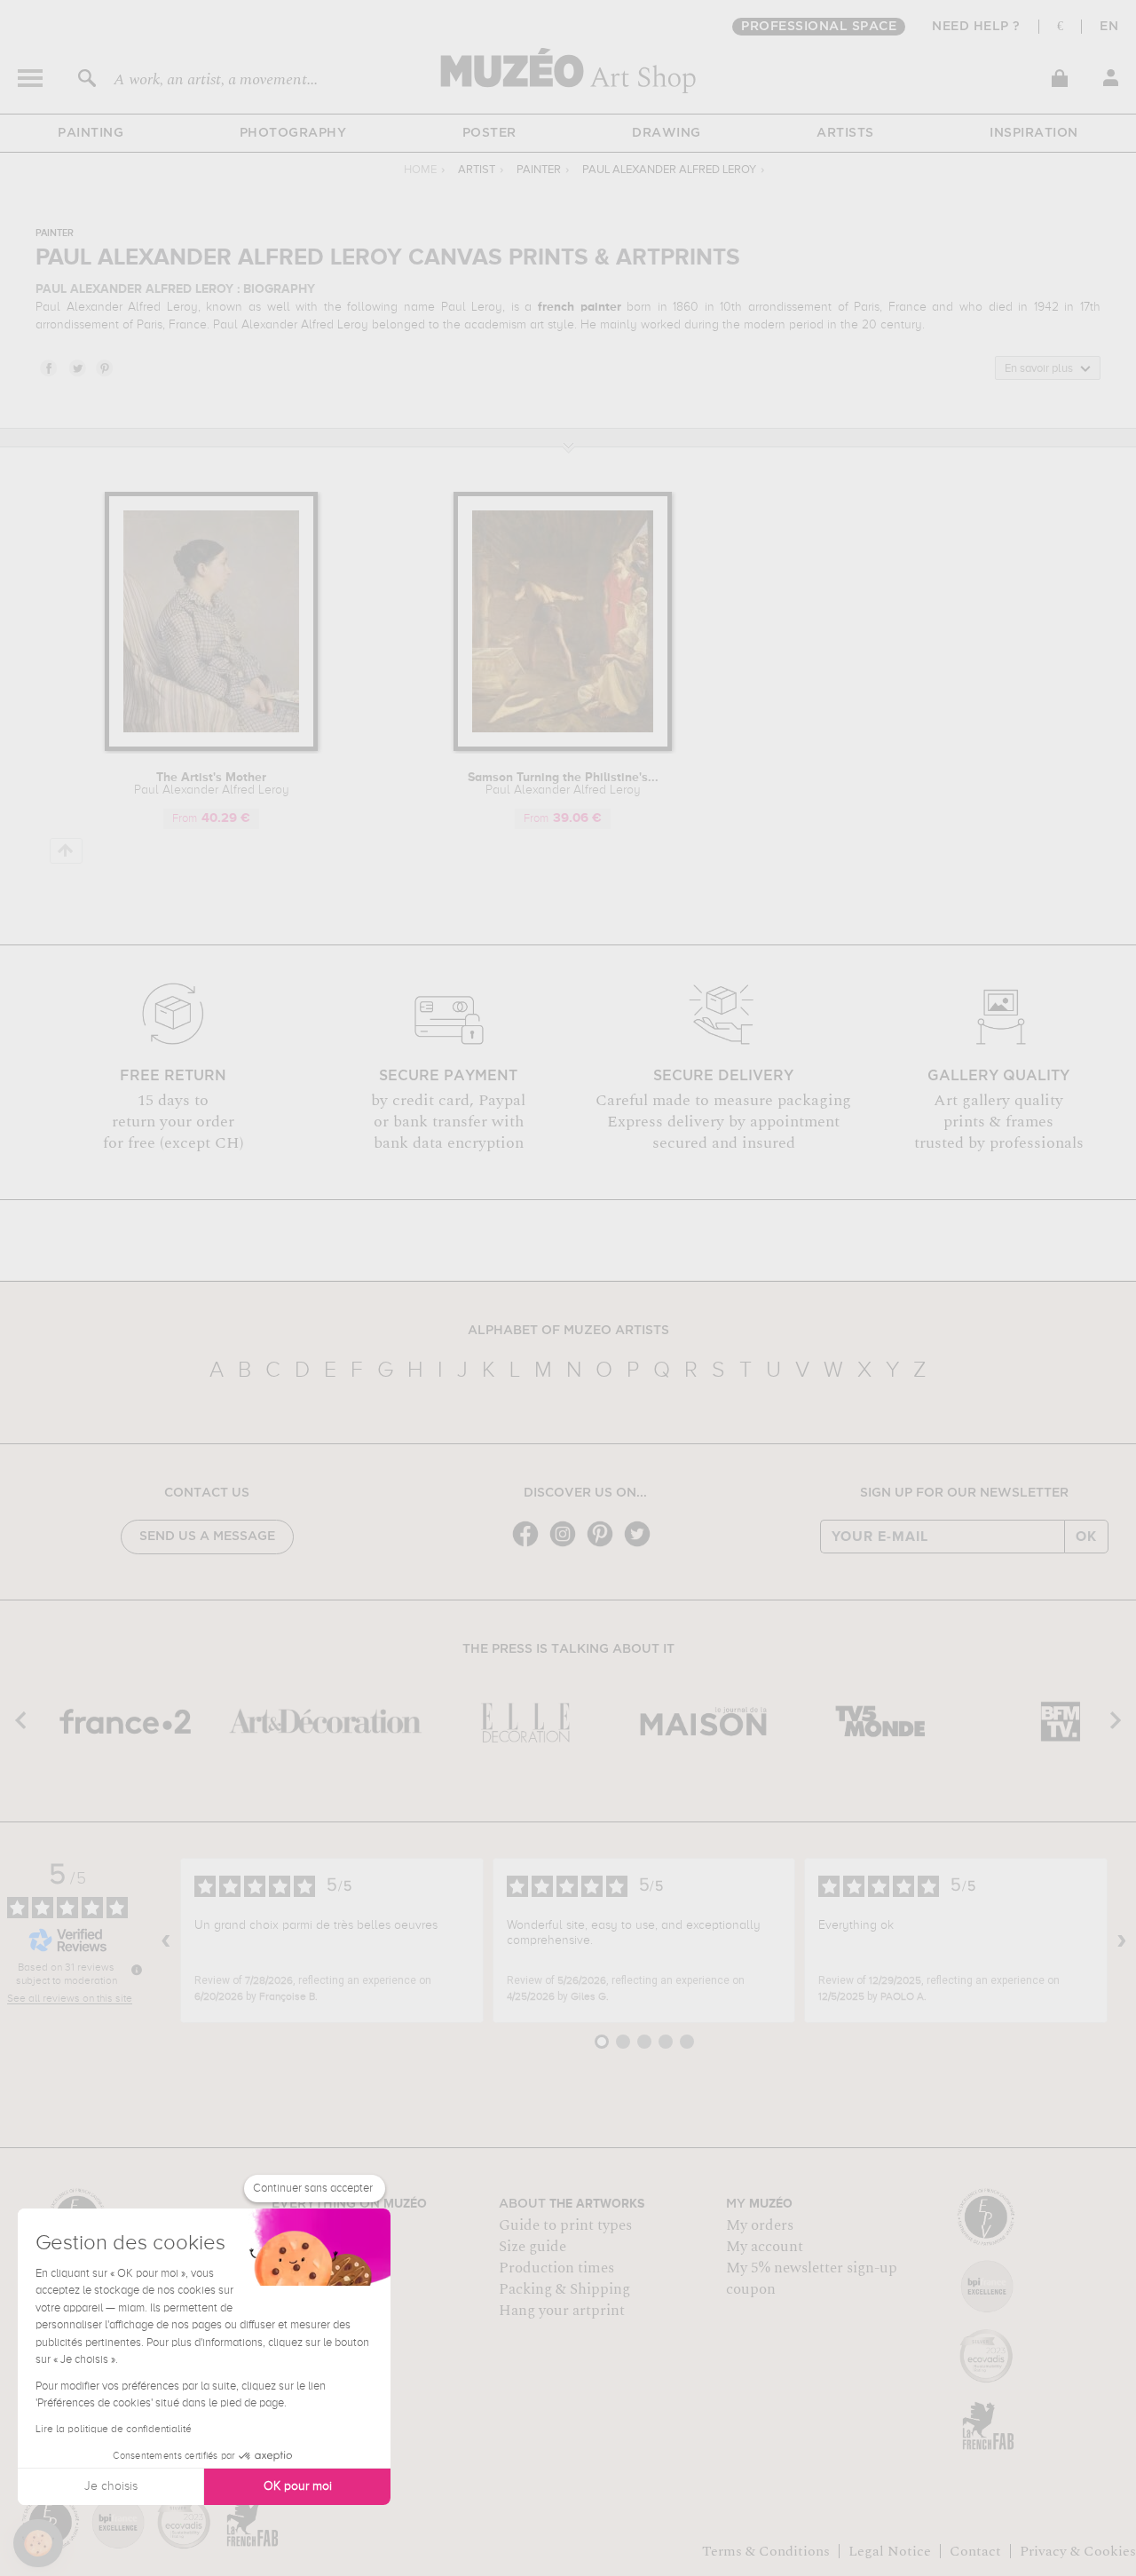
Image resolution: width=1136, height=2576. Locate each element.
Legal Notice (890, 2551)
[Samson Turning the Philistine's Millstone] (563, 748)
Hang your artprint (562, 2311)
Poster (489, 133)
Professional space (819, 27)
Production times (556, 2268)
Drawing (667, 133)
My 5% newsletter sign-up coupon (812, 2279)
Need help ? (976, 27)
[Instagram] (567, 1545)
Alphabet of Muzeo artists (568, 1331)
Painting (91, 133)
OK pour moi (298, 2486)
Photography (293, 133)
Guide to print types (565, 2225)
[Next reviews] (1122, 1940)
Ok (1086, 1537)
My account (765, 2247)
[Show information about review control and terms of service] (137, 1970)
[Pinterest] (604, 1545)
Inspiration (1034, 133)
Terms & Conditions (766, 2551)
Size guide (532, 2247)
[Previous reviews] (166, 1940)
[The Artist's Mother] (211, 748)
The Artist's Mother (212, 784)
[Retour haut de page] (66, 851)
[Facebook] (530, 1545)
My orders (760, 2225)
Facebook (48, 367)
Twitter (76, 367)
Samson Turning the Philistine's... (563, 784)
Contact (975, 2551)
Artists (845, 133)
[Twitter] (642, 1545)
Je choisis (111, 2486)
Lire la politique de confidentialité (114, 2430)
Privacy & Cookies (1078, 2551)
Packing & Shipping (564, 2289)
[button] (38, 2543)
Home (420, 170)
